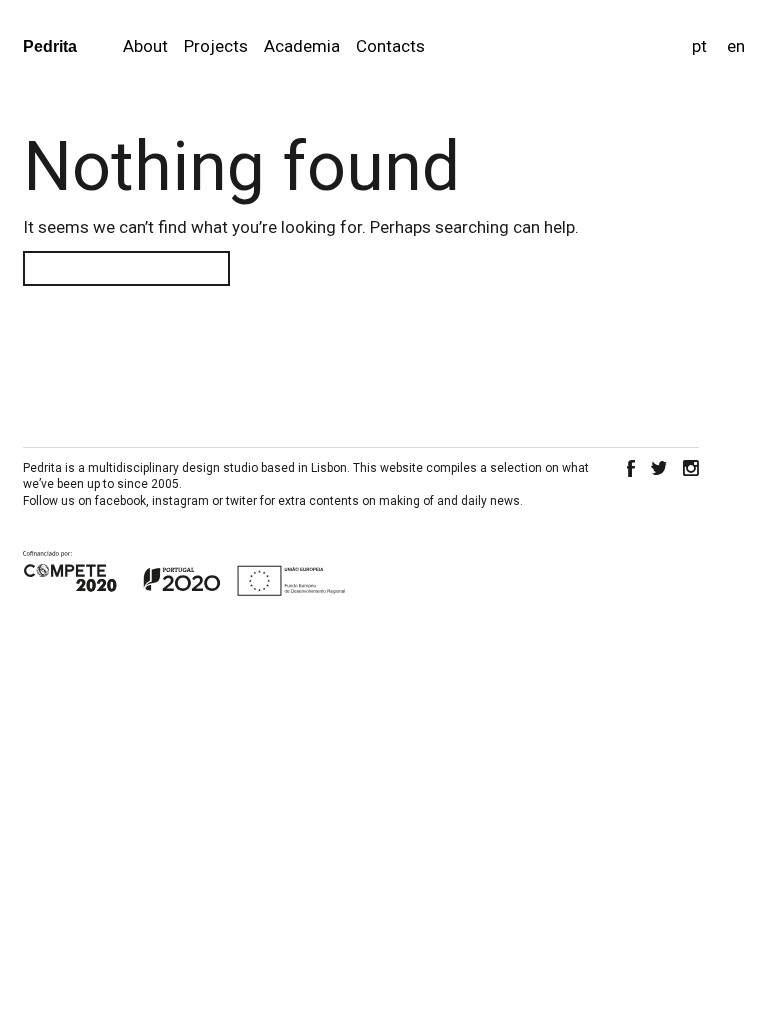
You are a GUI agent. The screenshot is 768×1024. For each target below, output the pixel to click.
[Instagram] (691, 468)
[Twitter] (659, 468)
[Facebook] (631, 468)
